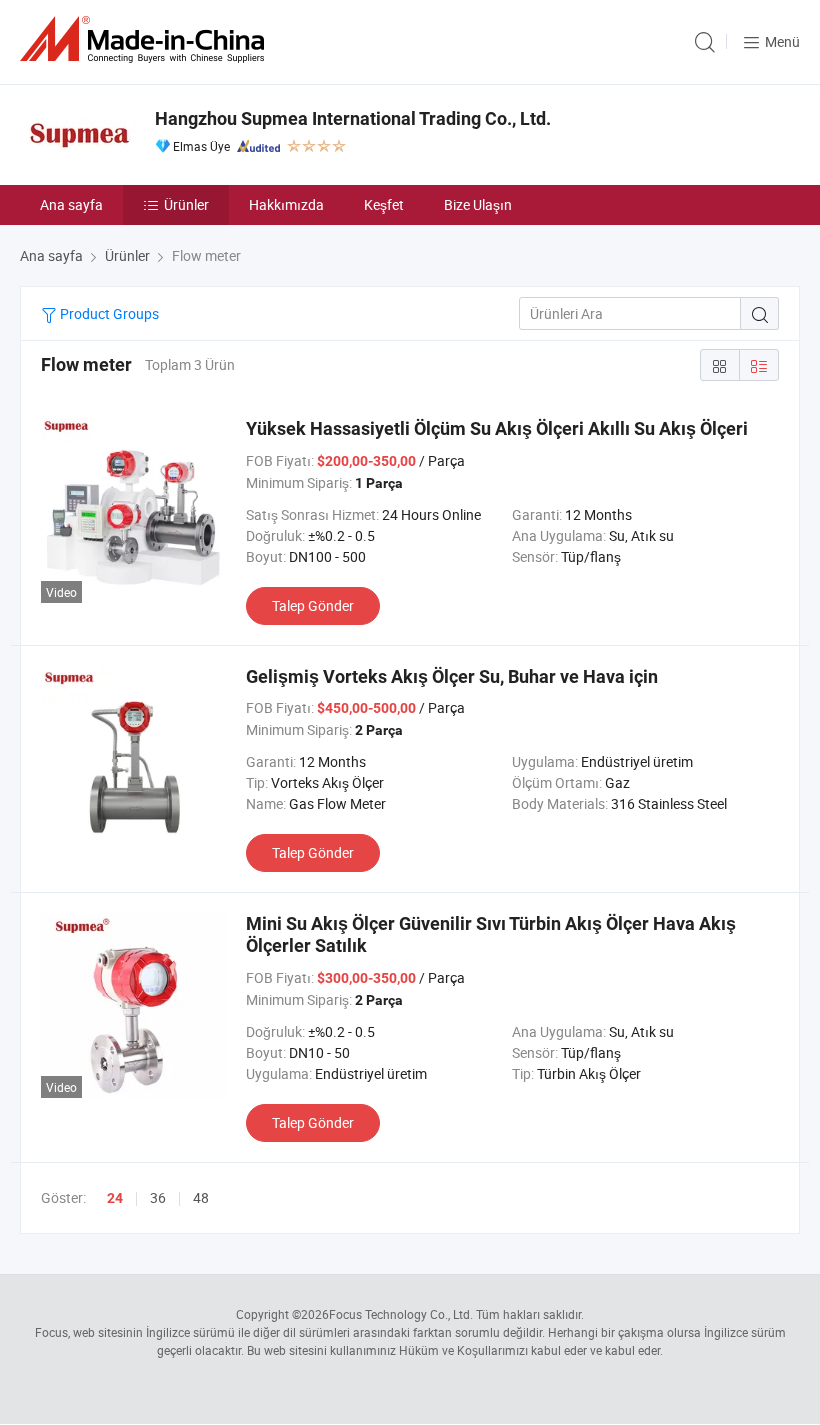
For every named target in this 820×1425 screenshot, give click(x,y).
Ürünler (186, 204)
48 (201, 1197)
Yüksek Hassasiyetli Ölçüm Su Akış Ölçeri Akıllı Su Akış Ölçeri (497, 428)
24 (115, 1198)
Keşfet (384, 204)
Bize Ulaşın (478, 204)
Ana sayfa (71, 204)
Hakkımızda (286, 204)
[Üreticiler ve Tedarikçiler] (146, 39)
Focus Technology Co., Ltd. (401, 1314)
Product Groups (108, 313)
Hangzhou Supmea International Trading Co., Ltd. (353, 118)
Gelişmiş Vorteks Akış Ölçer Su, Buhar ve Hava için (452, 676)
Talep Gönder (313, 605)
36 (158, 1197)
